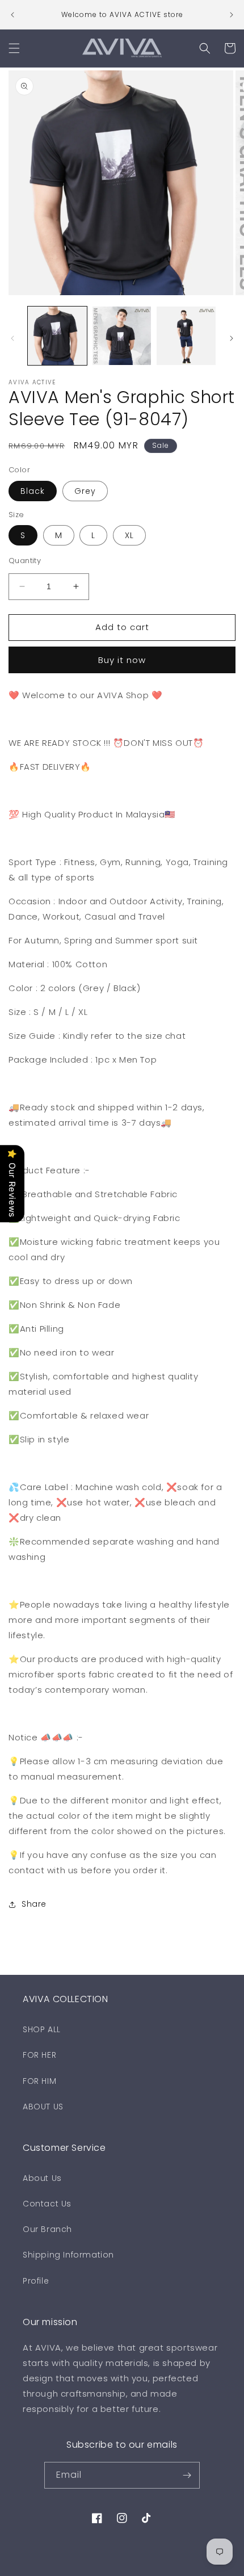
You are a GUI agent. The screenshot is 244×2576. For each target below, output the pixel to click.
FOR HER (39, 2055)
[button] (14, 48)
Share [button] (34, 1904)
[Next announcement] (232, 15)
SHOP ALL (42, 2029)
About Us (42, 2178)
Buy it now (122, 660)
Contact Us (47, 2204)
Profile (36, 2281)
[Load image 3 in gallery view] (186, 336)
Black (33, 491)
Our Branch (47, 2229)
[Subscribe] (187, 2475)
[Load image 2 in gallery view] (122, 336)
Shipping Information (68, 2255)
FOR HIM (39, 2081)
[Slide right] (232, 338)
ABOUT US (43, 2107)
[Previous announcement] (12, 15)
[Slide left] (12, 338)
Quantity (25, 561)
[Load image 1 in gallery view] (57, 336)
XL (129, 535)
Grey (85, 491)
